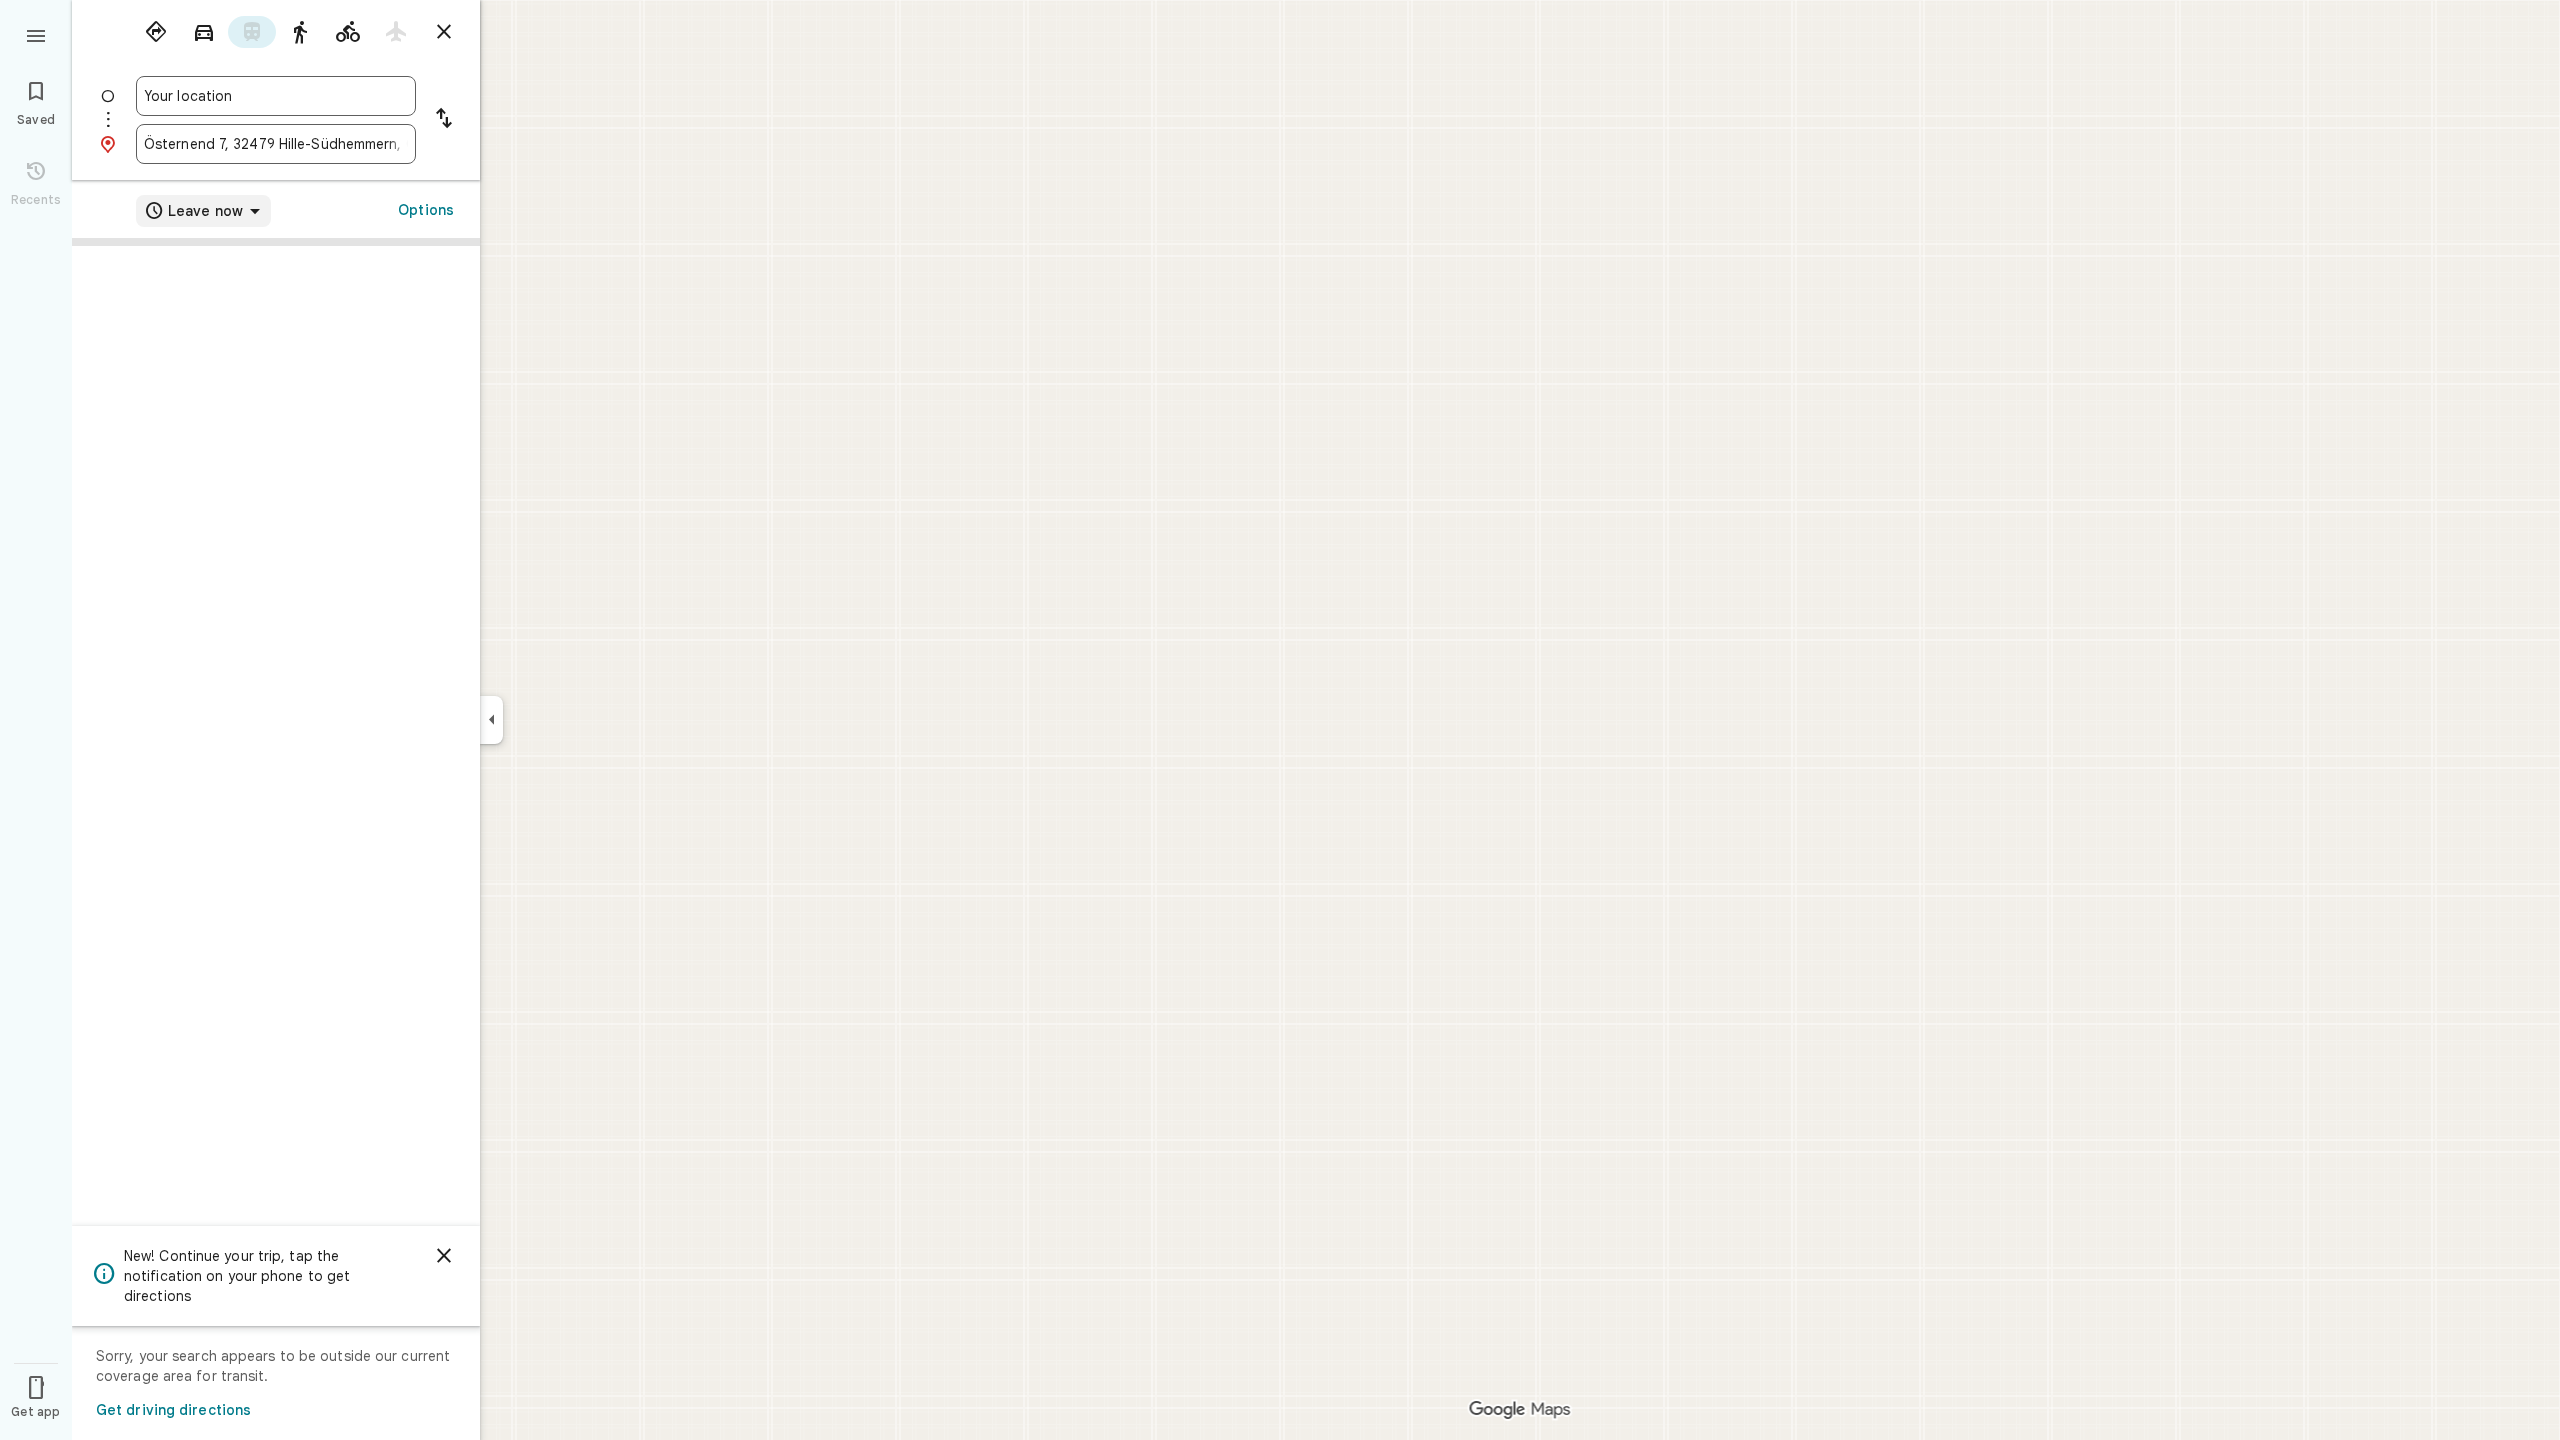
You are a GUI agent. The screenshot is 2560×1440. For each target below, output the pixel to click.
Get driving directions (173, 1410)
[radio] (156, 32)
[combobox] (276, 96)
